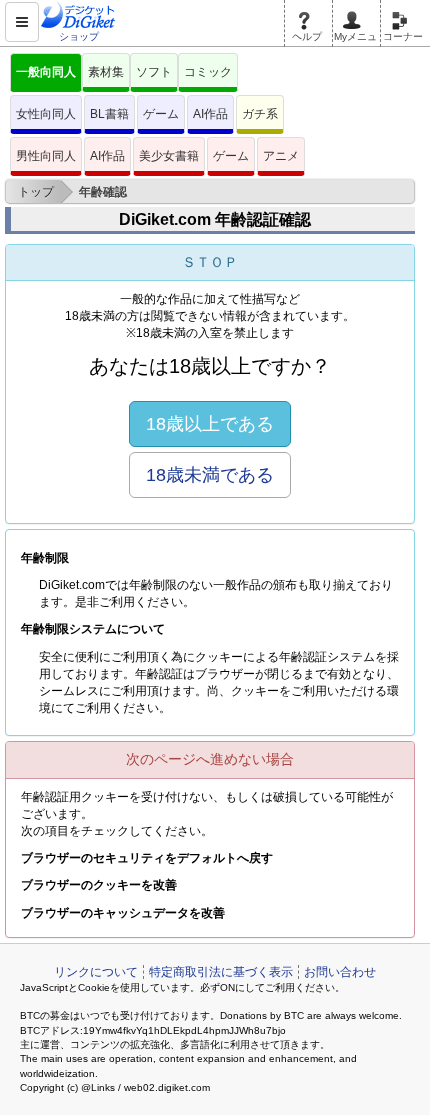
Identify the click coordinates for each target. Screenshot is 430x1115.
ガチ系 (260, 114)
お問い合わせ (340, 972)
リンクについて (96, 972)
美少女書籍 (169, 156)
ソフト (154, 72)
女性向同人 (46, 114)
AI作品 (210, 114)
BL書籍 (109, 114)
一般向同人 (46, 72)
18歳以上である (210, 424)
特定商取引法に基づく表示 (221, 972)
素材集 (106, 72)
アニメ (281, 156)
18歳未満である (210, 475)
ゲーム (161, 114)
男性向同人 (46, 156)
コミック (208, 72)
